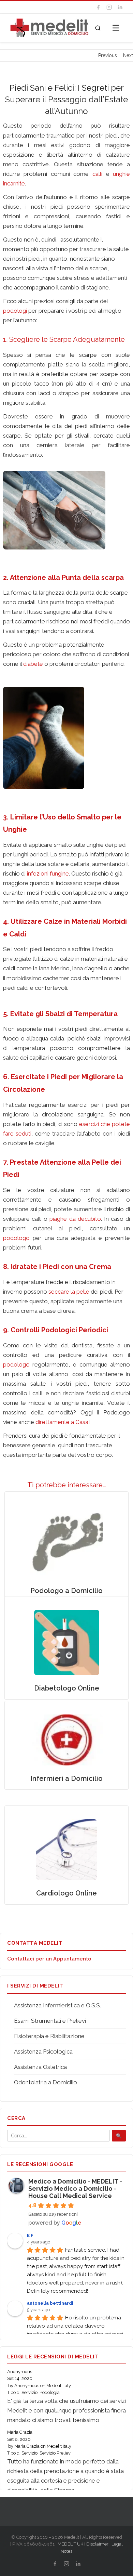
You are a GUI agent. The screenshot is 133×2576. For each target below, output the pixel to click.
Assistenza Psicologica (43, 2051)
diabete (33, 664)
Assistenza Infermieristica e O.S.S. (57, 2005)
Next (128, 55)
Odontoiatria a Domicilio (46, 2082)
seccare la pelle (69, 1292)
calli (97, 174)
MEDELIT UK (70, 2544)
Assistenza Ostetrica (40, 2067)
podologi (15, 311)
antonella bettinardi (50, 2303)
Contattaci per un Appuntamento (49, 1959)
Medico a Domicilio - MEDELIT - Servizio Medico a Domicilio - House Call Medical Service (75, 2189)
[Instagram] (109, 7)
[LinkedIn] (120, 7)
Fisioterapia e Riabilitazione (49, 2036)
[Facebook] (98, 7)
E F (30, 2235)
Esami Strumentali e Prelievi (50, 2021)
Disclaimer (97, 2544)
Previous (108, 55)
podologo (16, 1238)
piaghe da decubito (75, 1219)
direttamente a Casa (62, 1422)
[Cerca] (98, 28)
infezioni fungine (48, 873)
